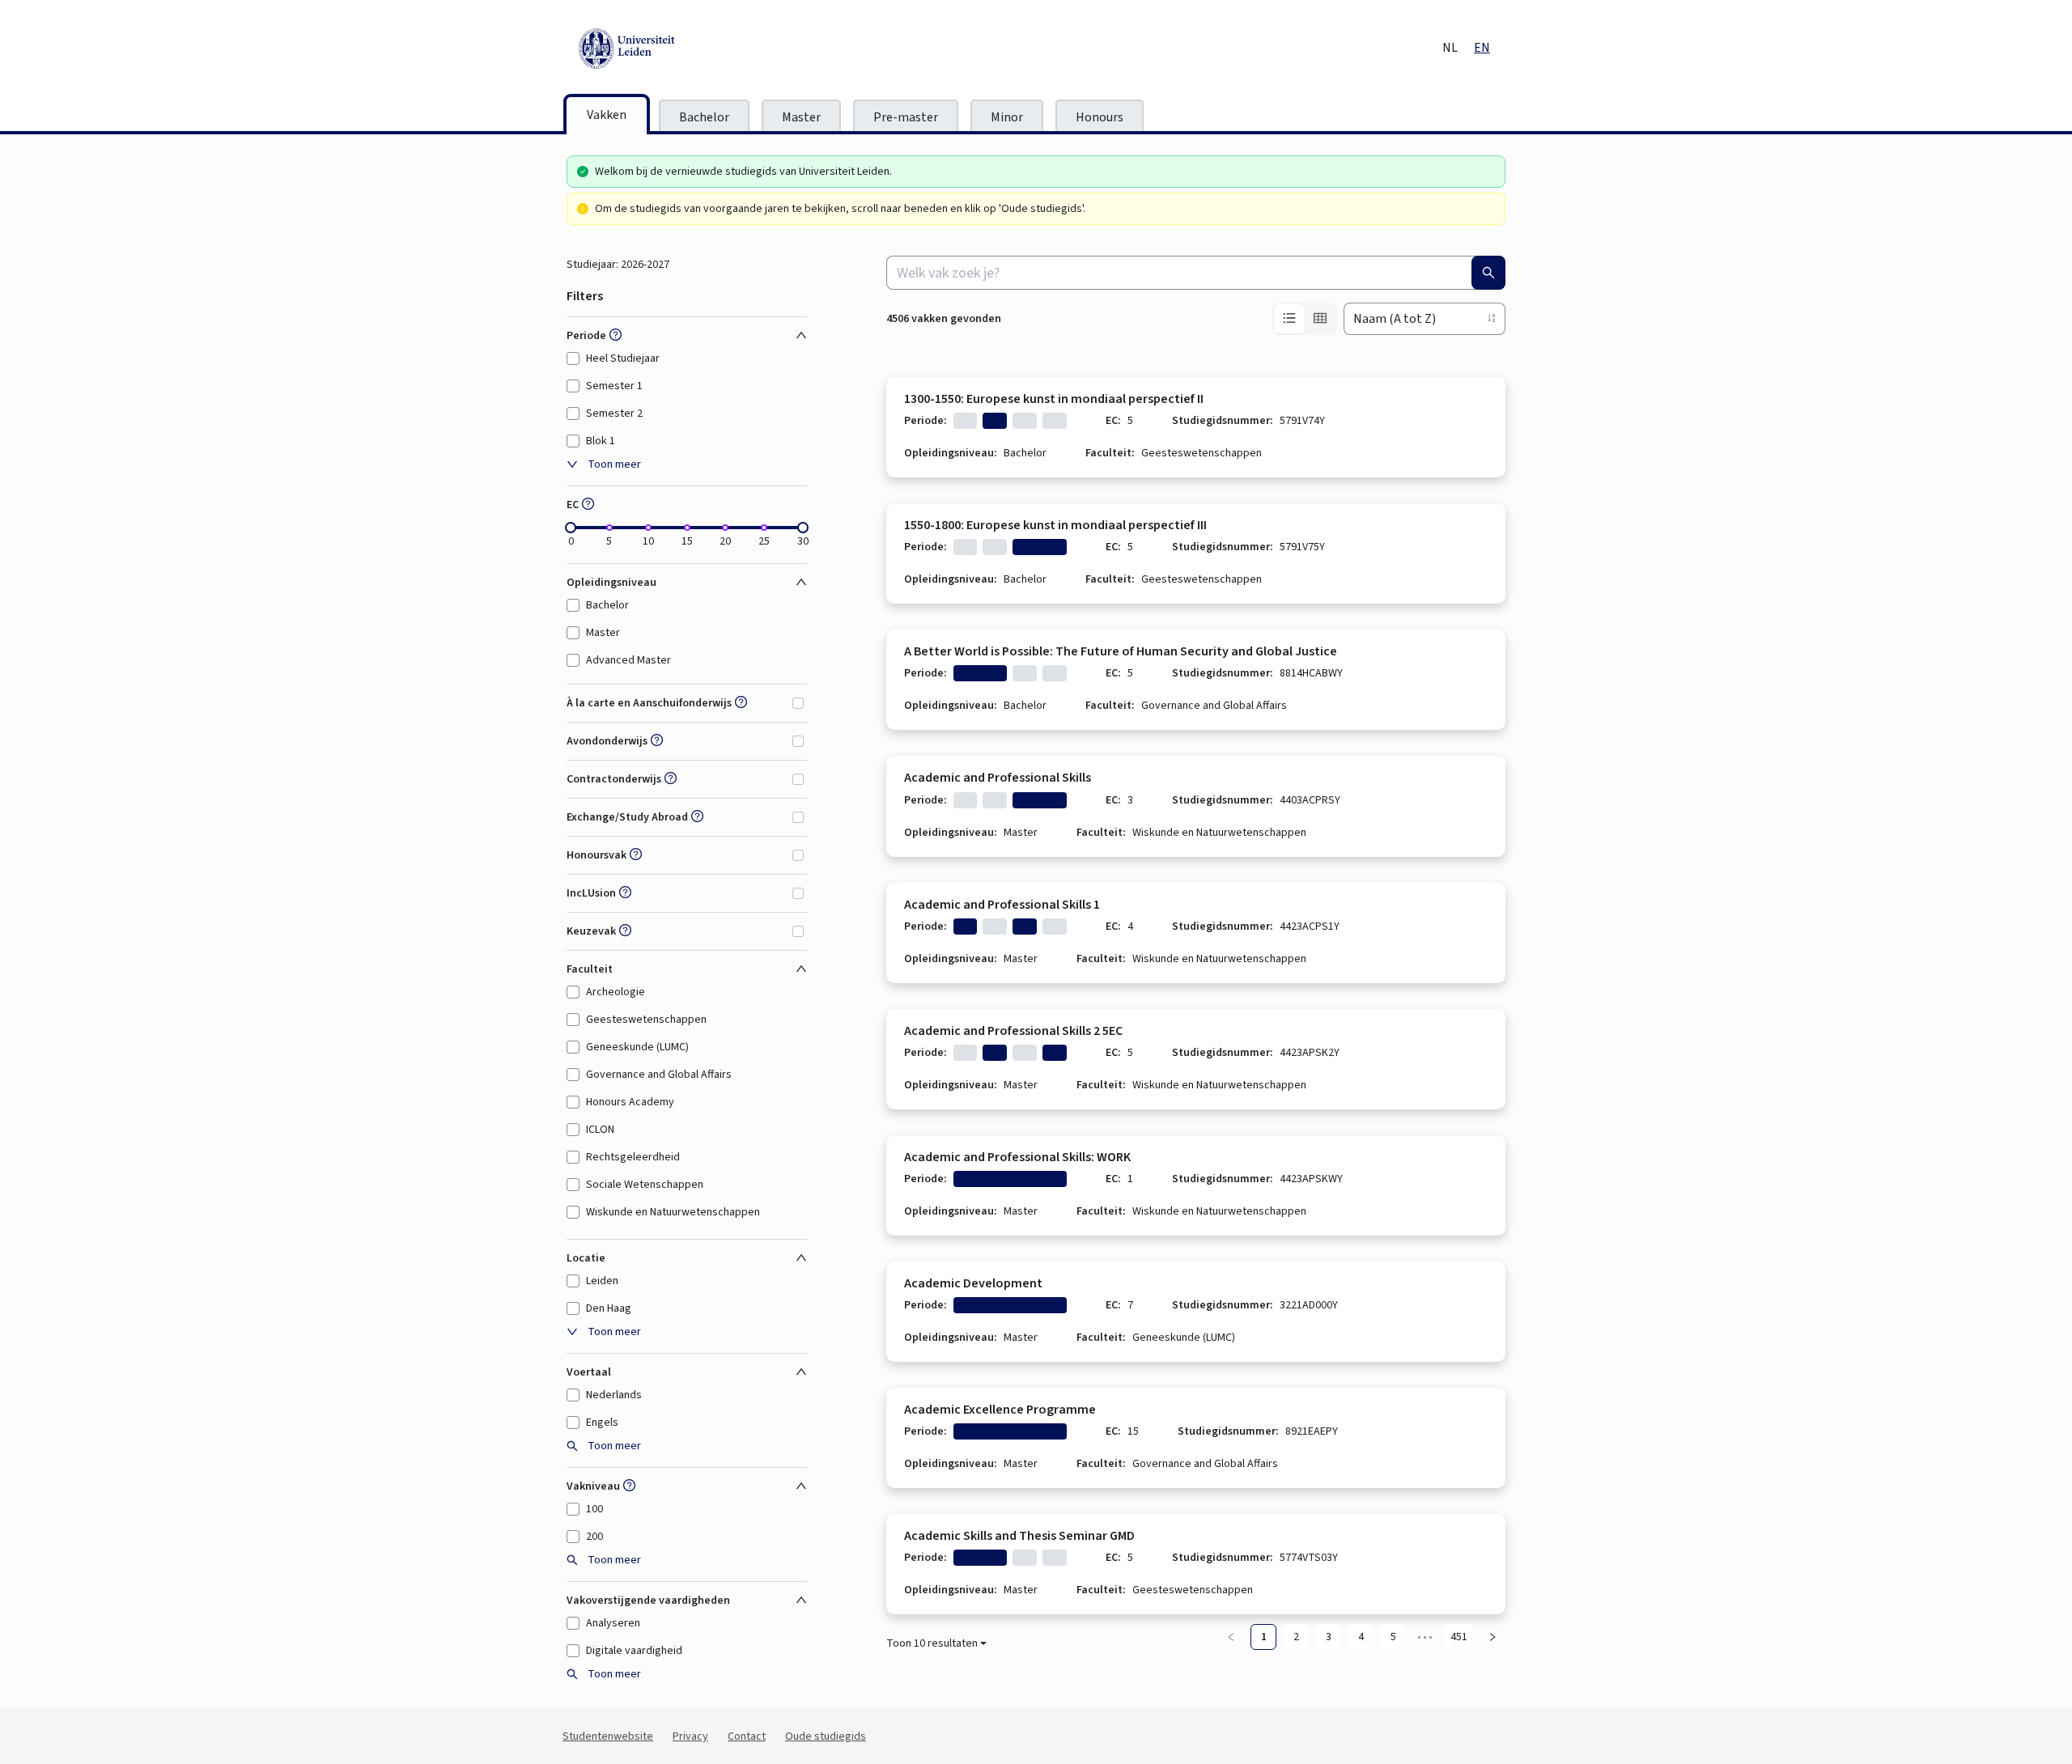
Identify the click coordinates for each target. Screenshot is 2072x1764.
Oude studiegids (826, 1736)
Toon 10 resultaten (932, 1643)
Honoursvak (597, 855)
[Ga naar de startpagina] (700, 49)
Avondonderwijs (607, 741)
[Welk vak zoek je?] (1488, 273)
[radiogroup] (1305, 319)
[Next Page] (1492, 1637)
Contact (747, 1736)
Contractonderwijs (614, 779)
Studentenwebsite (608, 1736)
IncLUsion (591, 893)
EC (573, 505)
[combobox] (1196, 273)
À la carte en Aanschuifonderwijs (649, 703)
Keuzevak (591, 931)
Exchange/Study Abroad (627, 817)
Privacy (690, 1736)
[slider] (571, 528)
